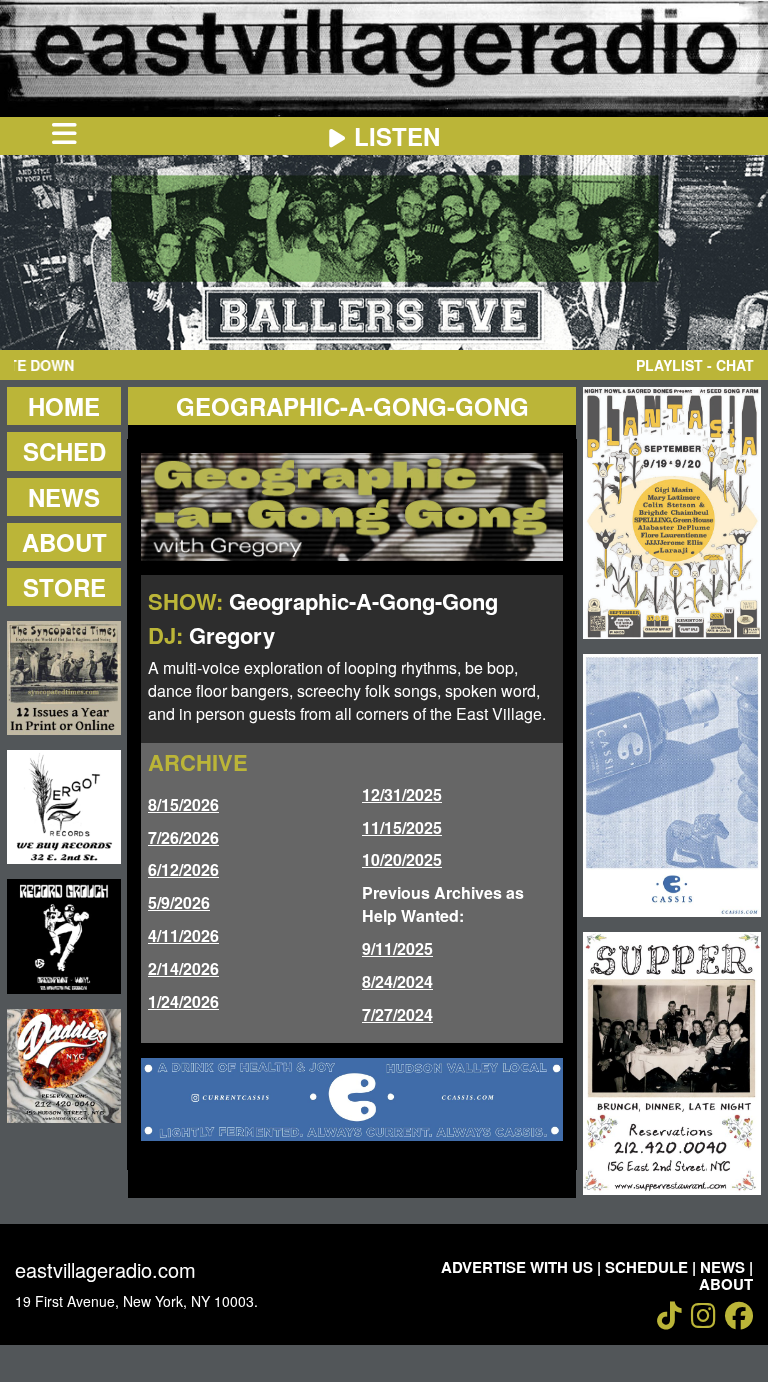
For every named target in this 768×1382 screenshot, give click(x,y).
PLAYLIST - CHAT (695, 365)
